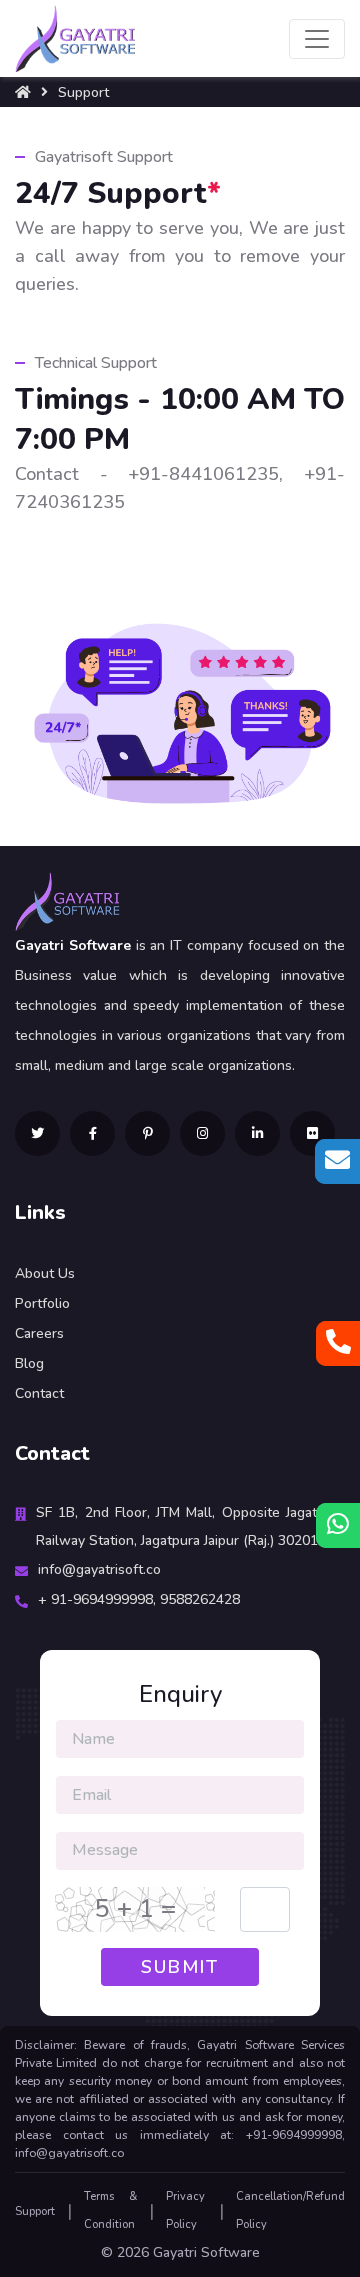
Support (35, 2211)
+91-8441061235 (203, 474)
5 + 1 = (135, 1909)
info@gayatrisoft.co (99, 1569)
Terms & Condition (110, 2210)
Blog (29, 1363)
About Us (45, 1273)
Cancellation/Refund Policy (290, 2210)
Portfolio (42, 1303)
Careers (39, 1333)
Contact (39, 1393)
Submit (180, 1967)
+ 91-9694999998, (99, 1599)
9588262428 (200, 1599)
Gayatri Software (206, 2252)
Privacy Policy (185, 2210)
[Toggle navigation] (317, 39)
